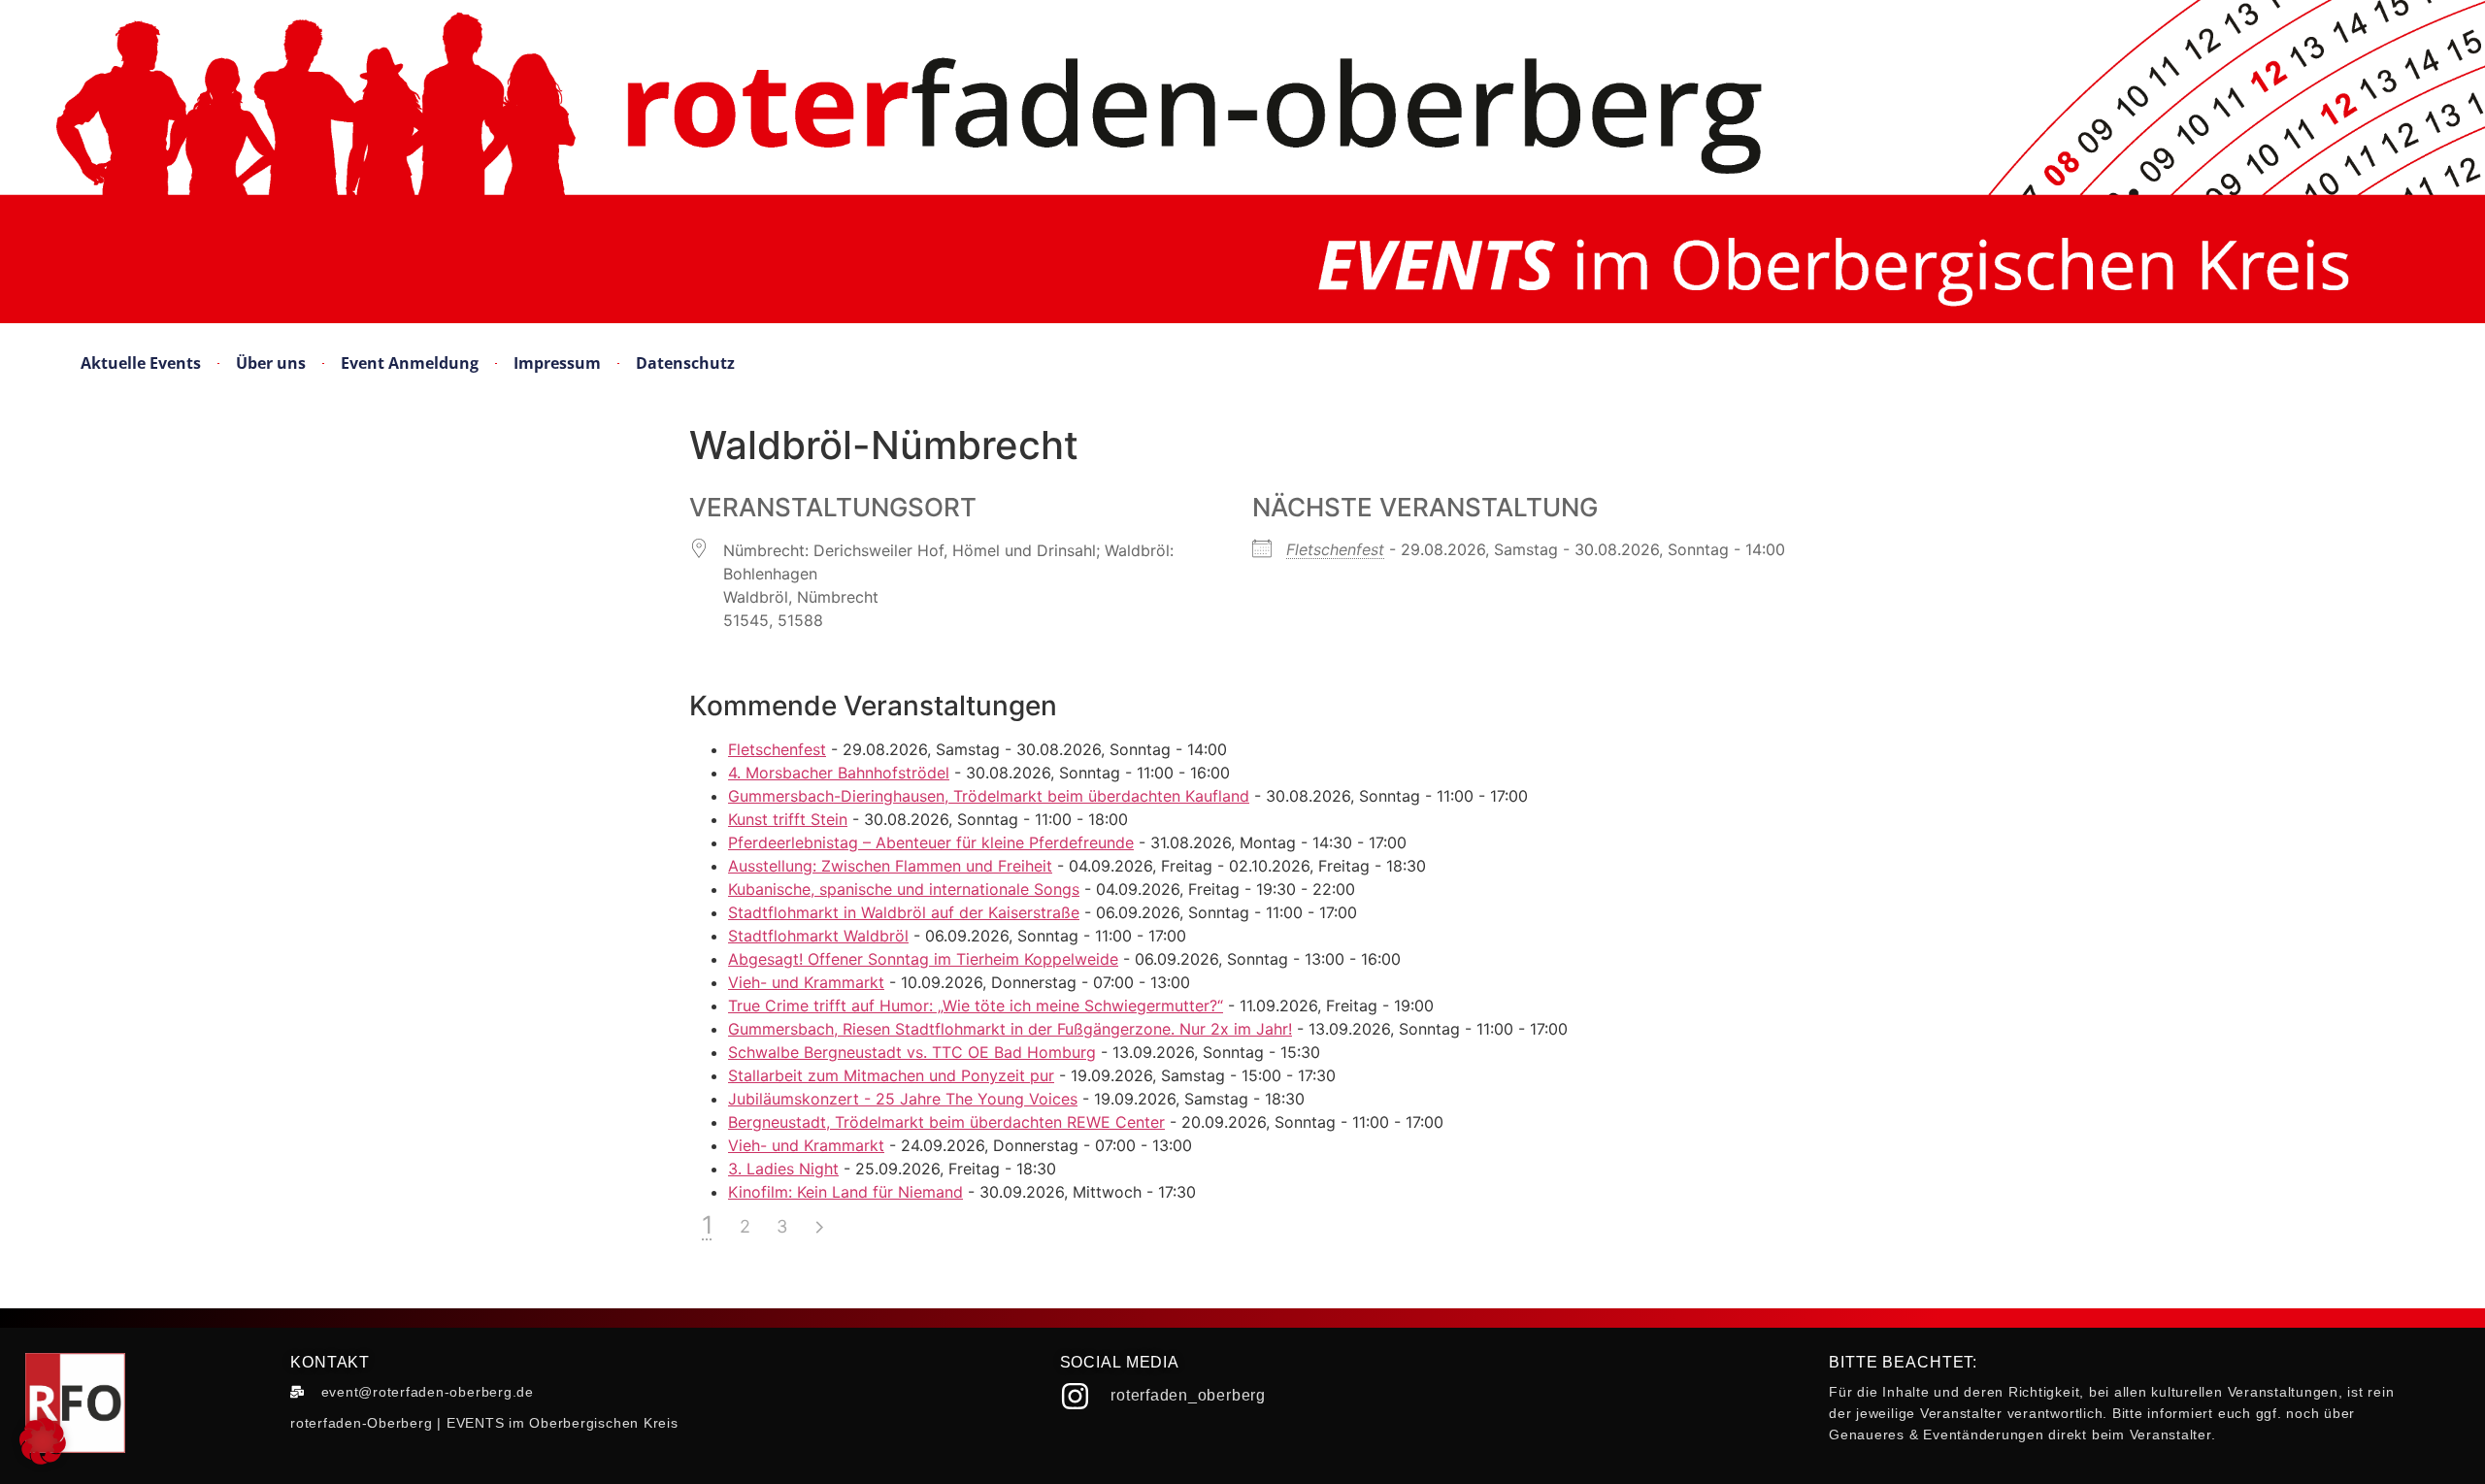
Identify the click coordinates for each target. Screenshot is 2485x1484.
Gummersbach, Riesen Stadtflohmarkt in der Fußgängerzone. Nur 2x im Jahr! (1010, 1029)
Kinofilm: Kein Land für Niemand (845, 1192)
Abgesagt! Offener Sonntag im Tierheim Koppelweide (923, 959)
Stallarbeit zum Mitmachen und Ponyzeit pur (891, 1075)
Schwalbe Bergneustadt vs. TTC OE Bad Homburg (912, 1052)
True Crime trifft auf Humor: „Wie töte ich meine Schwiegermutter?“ (976, 1006)
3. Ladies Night (783, 1169)
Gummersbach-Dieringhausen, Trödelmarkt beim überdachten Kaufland (989, 796)
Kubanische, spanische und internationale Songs (904, 889)
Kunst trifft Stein (788, 819)
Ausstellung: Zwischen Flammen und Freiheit (890, 866)
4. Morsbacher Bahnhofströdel (839, 773)
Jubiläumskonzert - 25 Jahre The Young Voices (903, 1099)
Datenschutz (685, 363)
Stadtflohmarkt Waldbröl (818, 936)
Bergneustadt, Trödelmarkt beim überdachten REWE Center (946, 1122)
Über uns (271, 363)
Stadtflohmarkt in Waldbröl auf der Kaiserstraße (904, 912)
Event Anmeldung (410, 363)
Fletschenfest (1335, 549)
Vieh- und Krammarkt (806, 982)
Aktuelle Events (141, 363)
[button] (43, 1441)
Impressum (557, 363)
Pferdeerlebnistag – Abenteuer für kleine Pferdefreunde (931, 842)
